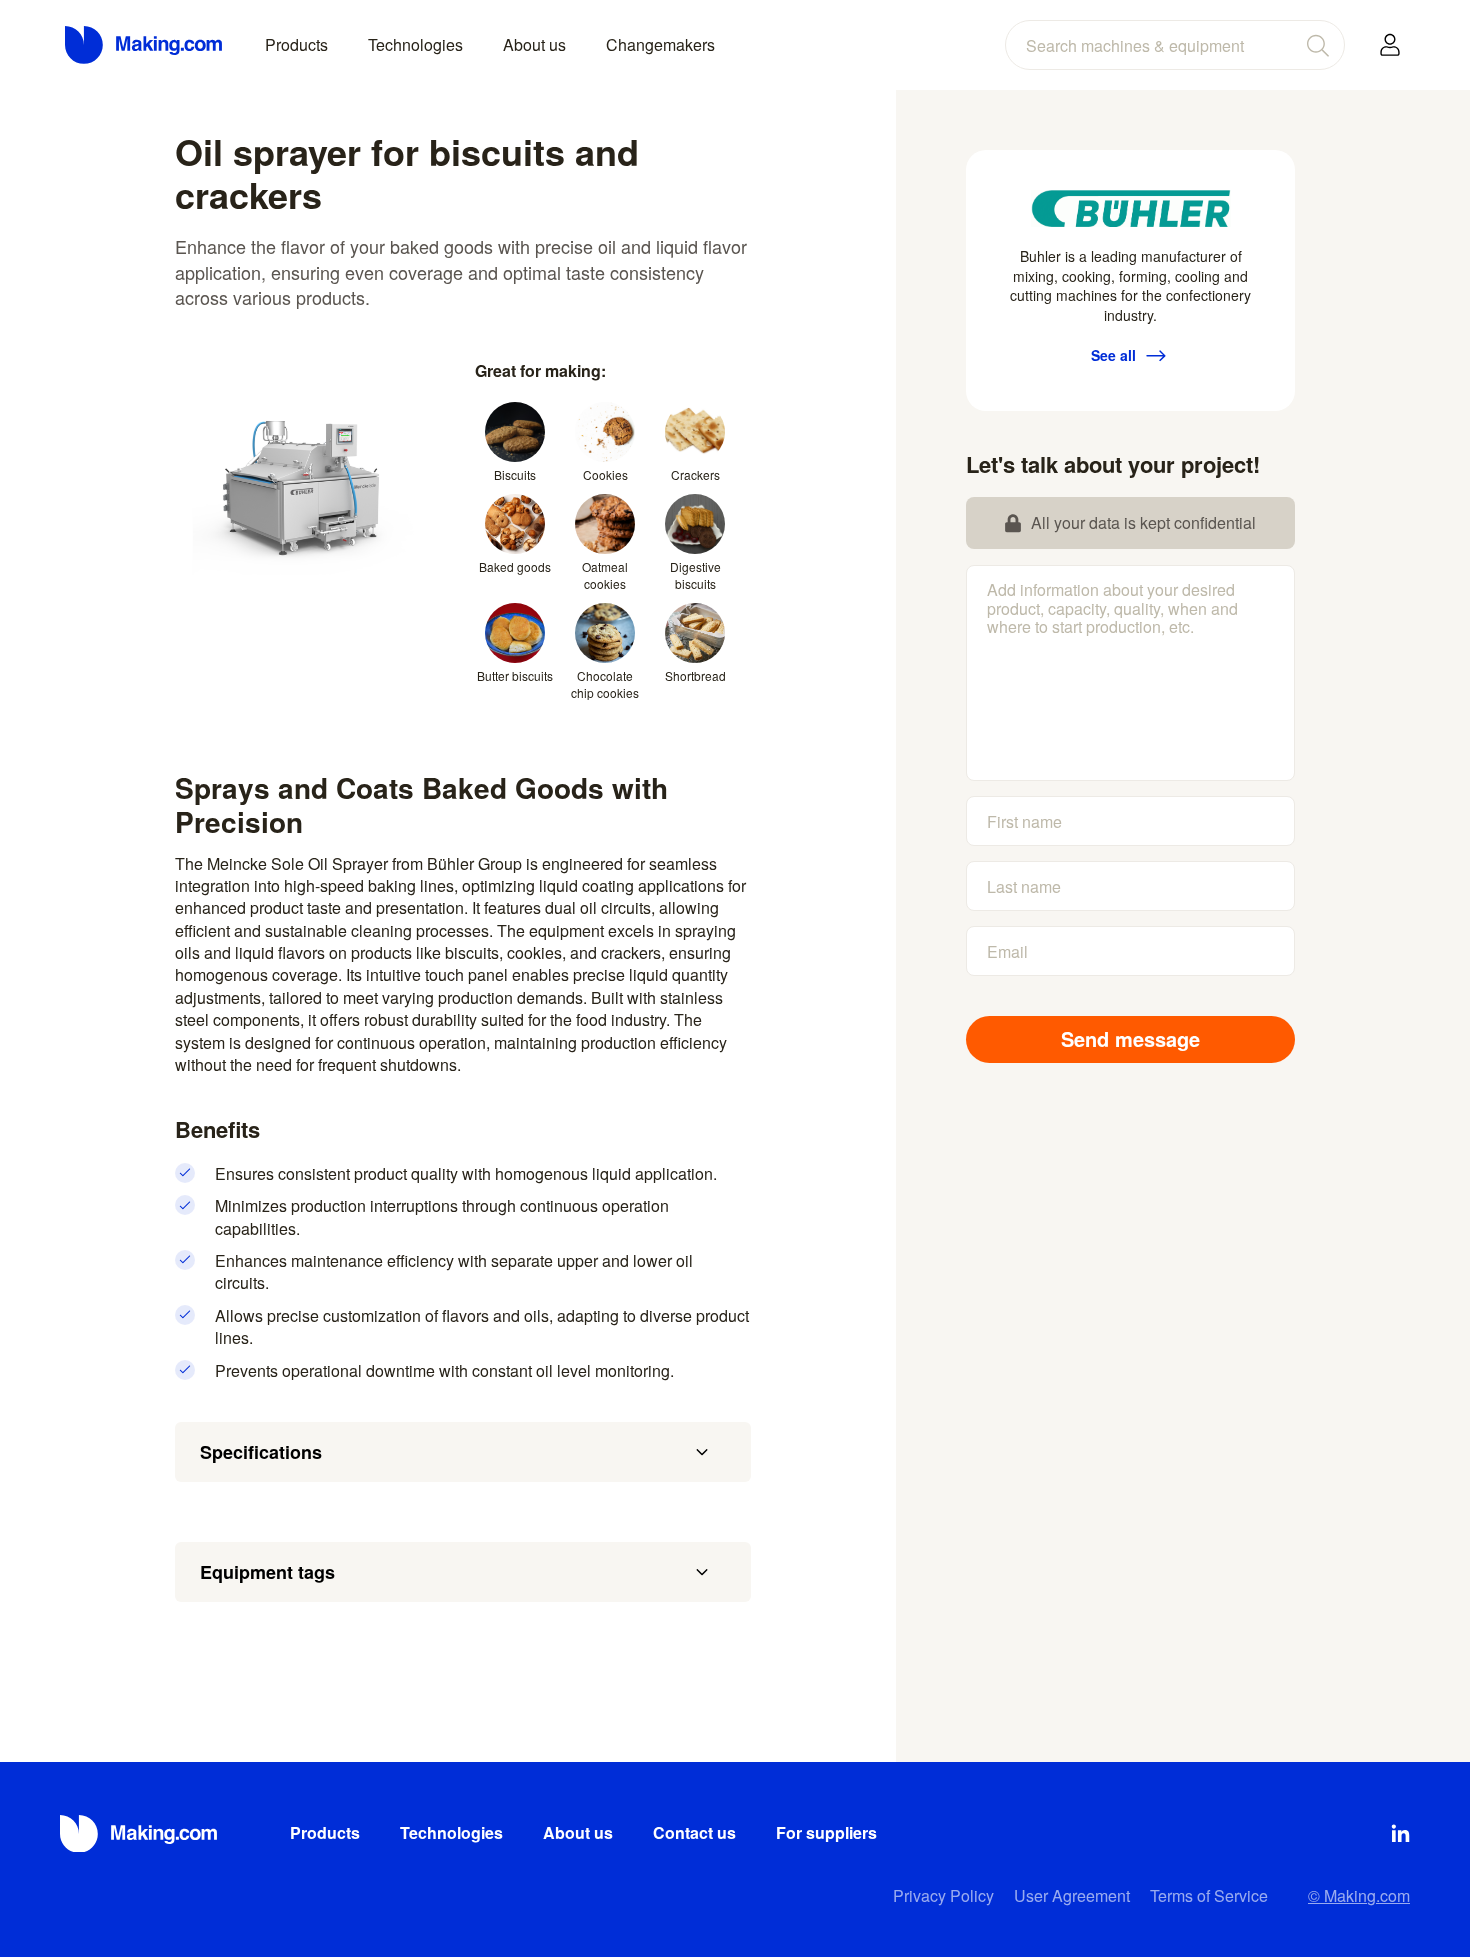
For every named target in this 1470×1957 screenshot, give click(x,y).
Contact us (694, 1832)
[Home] (145, 45)
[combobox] (1175, 45)
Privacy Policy (943, 1895)
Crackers (695, 474)
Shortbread (695, 675)
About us (534, 44)
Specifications (261, 1452)
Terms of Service (1209, 1895)
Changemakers (660, 44)
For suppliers (826, 1832)
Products (296, 44)
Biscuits (515, 474)
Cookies (605, 474)
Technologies (415, 44)
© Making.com (1359, 1895)
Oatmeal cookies (605, 575)
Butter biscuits (515, 675)
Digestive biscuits (695, 575)
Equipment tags (267, 1572)
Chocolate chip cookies (605, 684)
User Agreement (1072, 1895)
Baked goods (515, 566)
